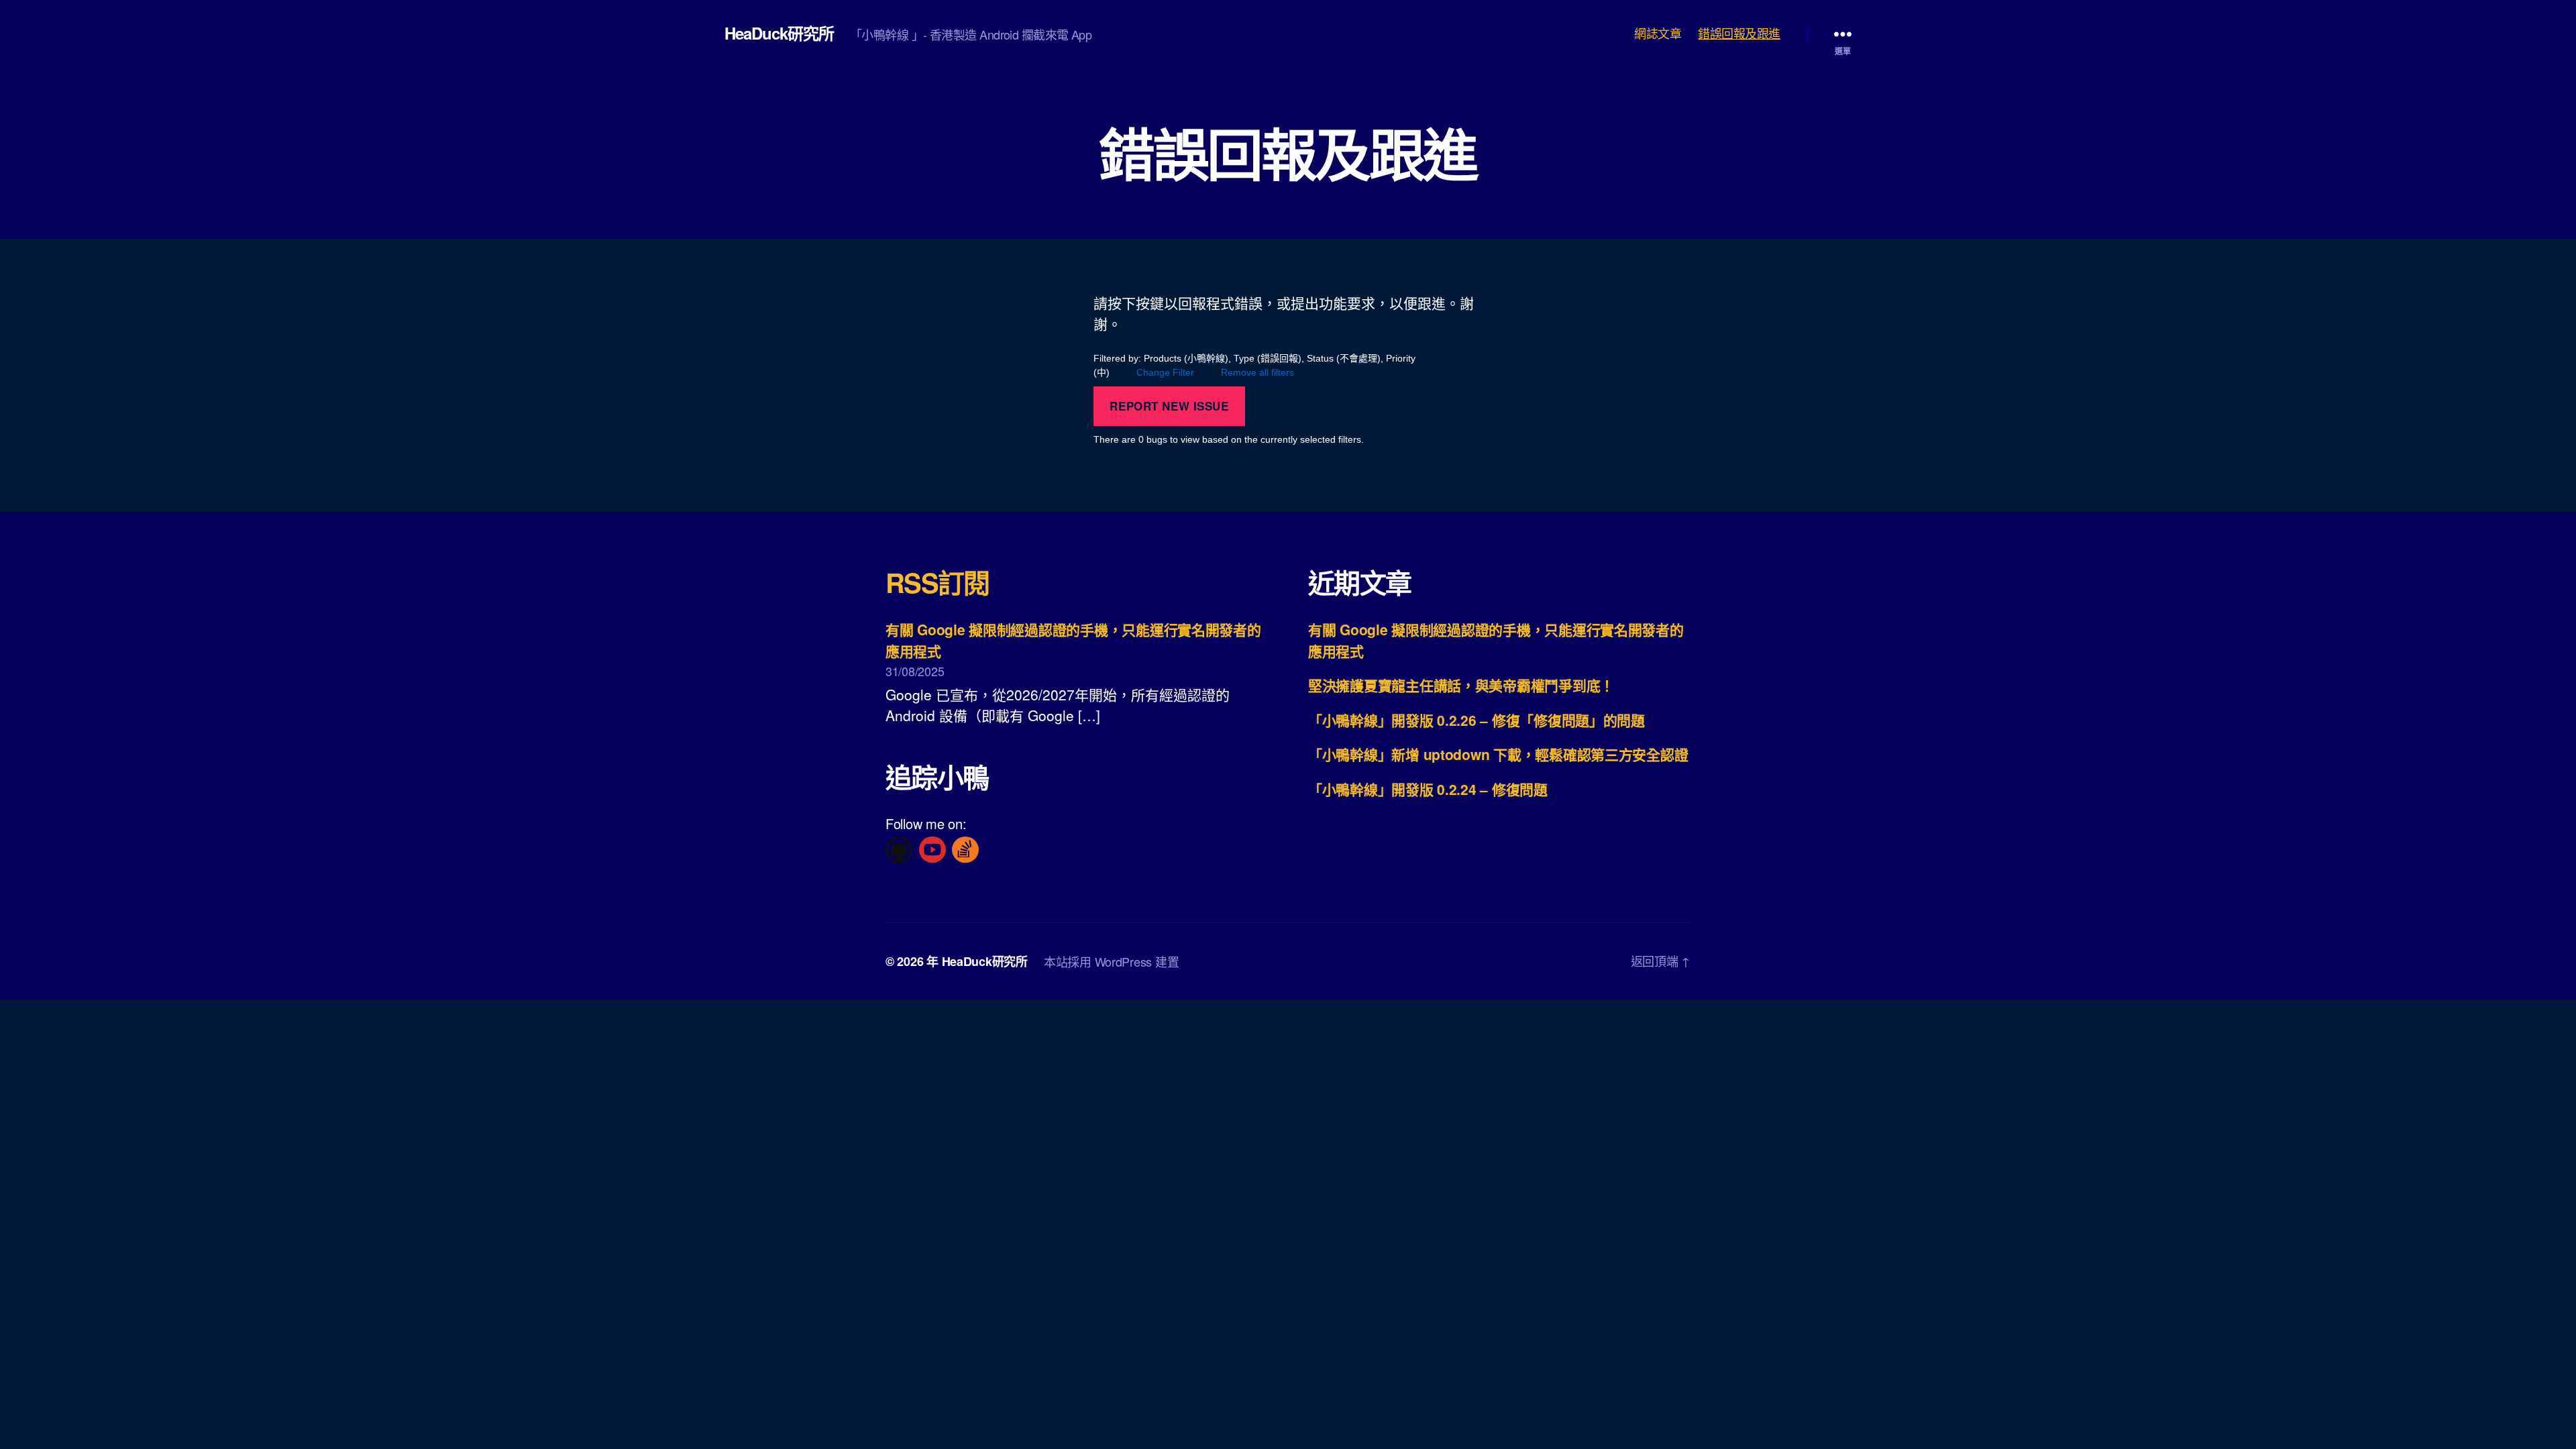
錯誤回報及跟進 (1739, 34)
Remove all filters (1257, 372)
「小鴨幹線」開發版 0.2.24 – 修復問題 (1428, 789)
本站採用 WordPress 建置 (1111, 961)
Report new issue (1169, 406)
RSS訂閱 (937, 582)
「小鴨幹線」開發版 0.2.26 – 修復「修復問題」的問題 (1477, 720)
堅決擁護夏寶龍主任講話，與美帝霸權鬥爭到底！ (1461, 685)
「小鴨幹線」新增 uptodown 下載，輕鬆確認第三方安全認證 (1498, 754)
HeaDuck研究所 (779, 33)
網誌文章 (1658, 34)
